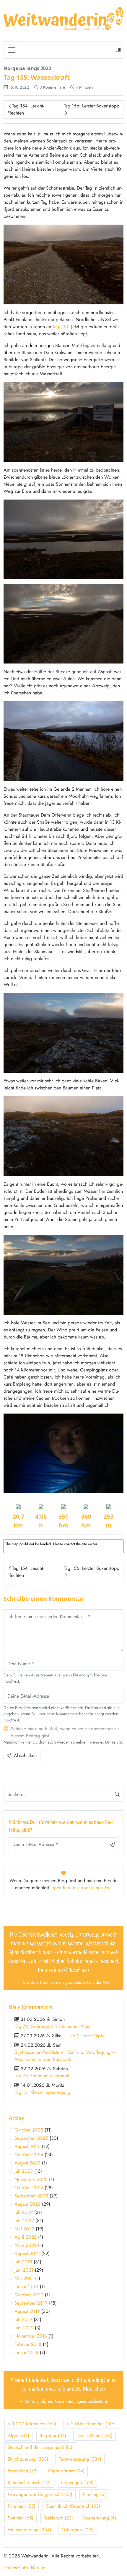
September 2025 (31, 2138)
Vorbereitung (100, 2518)
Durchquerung (28, 2459)
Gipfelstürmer (66, 2471)
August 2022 (27, 2204)
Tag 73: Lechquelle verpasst (42, 2076)
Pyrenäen (22, 2506)
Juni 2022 (24, 2221)
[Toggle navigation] (12, 50)
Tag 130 (60, 327)
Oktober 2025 (29, 2130)
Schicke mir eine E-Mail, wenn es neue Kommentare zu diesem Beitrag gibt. (65, 1732)
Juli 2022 (24, 2212)
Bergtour (53, 2435)
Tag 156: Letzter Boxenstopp (92, 106)
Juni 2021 (24, 2270)
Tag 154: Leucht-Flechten (26, 109)
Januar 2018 (26, 2352)
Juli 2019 (23, 2319)
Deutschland (95, 2435)
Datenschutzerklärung (25, 2568)
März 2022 (26, 2245)
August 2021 (27, 2254)
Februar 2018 (28, 2344)
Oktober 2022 (29, 2188)
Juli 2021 (23, 2262)
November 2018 (31, 2336)
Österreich (78, 2530)
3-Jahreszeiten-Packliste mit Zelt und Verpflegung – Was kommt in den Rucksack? (65, 2056)
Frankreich (23, 2471)
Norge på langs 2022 (27, 68)
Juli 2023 (24, 2171)
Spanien (21, 2518)
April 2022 (26, 2237)
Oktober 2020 (29, 2295)
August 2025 (27, 2146)
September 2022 (31, 2196)
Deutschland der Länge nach (41, 2447)
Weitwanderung (29, 2530)
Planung (94, 2494)
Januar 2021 (26, 2286)
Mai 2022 (24, 2229)
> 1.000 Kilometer (32, 2424)
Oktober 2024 (29, 2155)
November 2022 (31, 2179)
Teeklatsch (58, 2518)
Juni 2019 (24, 2328)
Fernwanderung (80, 2459)
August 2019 (27, 2311)
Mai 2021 (24, 2278)
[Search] (117, 1794)
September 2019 (31, 2303)
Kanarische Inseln (29, 2483)
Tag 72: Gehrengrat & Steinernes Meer (53, 2026)
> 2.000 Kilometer (91, 2424)
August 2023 (27, 2163)
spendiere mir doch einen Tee (81, 1888)
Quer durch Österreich (73, 2506)
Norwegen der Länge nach (40, 2494)
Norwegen (77, 2483)
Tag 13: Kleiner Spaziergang (43, 2092)
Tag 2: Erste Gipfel (87, 2036)
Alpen (18, 2435)
